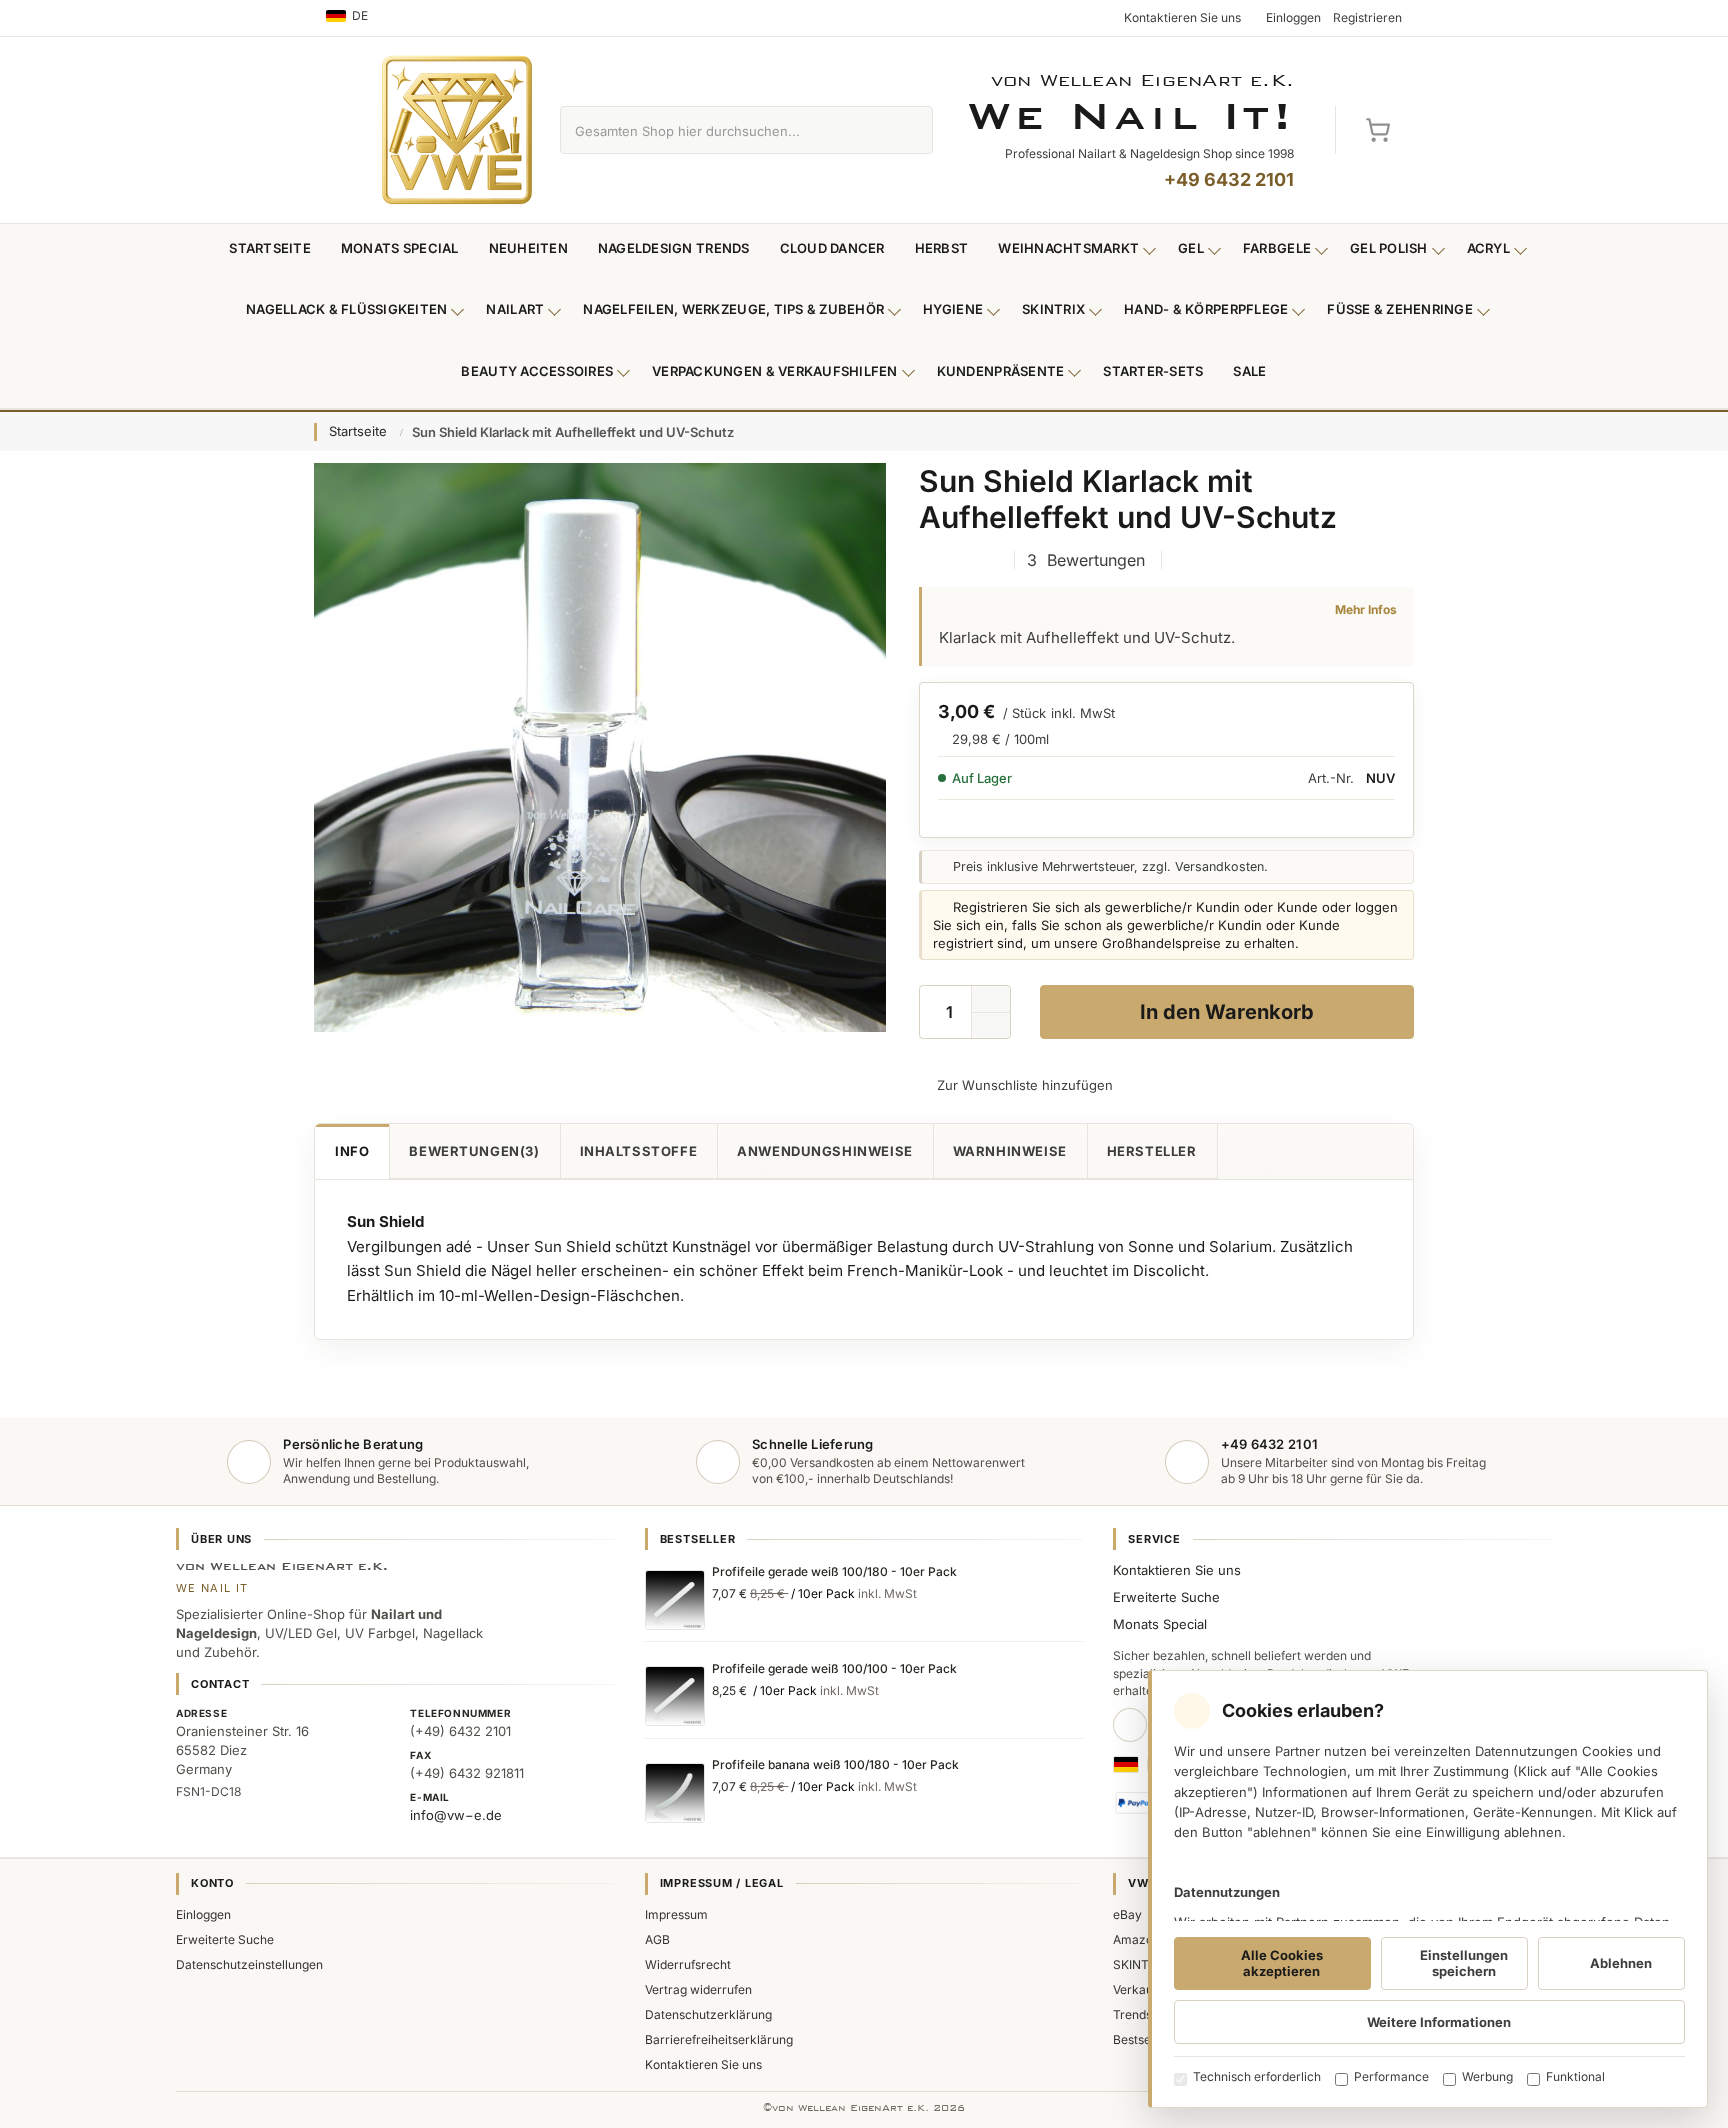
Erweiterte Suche (1166, 1597)
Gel (1191, 248)
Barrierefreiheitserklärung (719, 2039)
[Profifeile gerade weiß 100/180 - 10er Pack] (675, 1600)
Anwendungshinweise (825, 1151)
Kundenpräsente (1001, 371)
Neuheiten (528, 248)
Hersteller (1152, 1151)
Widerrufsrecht (688, 1964)
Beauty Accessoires (537, 371)
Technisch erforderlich (1257, 2076)
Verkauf (1135, 1989)
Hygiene (953, 309)
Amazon (1136, 1939)
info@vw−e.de (456, 1815)
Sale (1249, 371)
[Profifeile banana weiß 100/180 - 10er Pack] (675, 1793)
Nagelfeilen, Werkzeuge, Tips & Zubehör (733, 309)
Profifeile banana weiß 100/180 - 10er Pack (835, 1764)
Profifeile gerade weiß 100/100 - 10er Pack (834, 1668)
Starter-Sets (1153, 371)
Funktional (1575, 2076)
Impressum (676, 1914)
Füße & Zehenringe (1400, 309)
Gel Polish (1389, 248)
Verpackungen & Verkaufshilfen (775, 371)
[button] (991, 1026)
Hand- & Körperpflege (1206, 309)
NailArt (515, 309)
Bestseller (1141, 2039)
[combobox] (723, 130)
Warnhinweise (1010, 1151)
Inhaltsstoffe (639, 1151)
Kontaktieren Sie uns (1177, 1570)
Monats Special (400, 248)
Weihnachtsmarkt (1068, 248)
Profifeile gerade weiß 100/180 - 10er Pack (834, 1571)
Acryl (1488, 248)
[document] (1428, 1889)
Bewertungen (471, 1151)
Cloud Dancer (832, 248)
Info (352, 1151)
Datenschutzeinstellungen (249, 1964)
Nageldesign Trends (674, 248)
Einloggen (203, 1914)
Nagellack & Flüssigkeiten (347, 309)
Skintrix (1053, 309)
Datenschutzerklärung (708, 2014)
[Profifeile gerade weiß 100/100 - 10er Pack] (675, 1696)
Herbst (942, 248)
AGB (657, 1939)
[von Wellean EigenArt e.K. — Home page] (457, 130)
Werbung (1487, 2076)
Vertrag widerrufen (698, 1989)
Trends (1132, 2014)
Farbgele (1277, 248)
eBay (1127, 1914)
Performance (1391, 2076)
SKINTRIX (1140, 1964)
